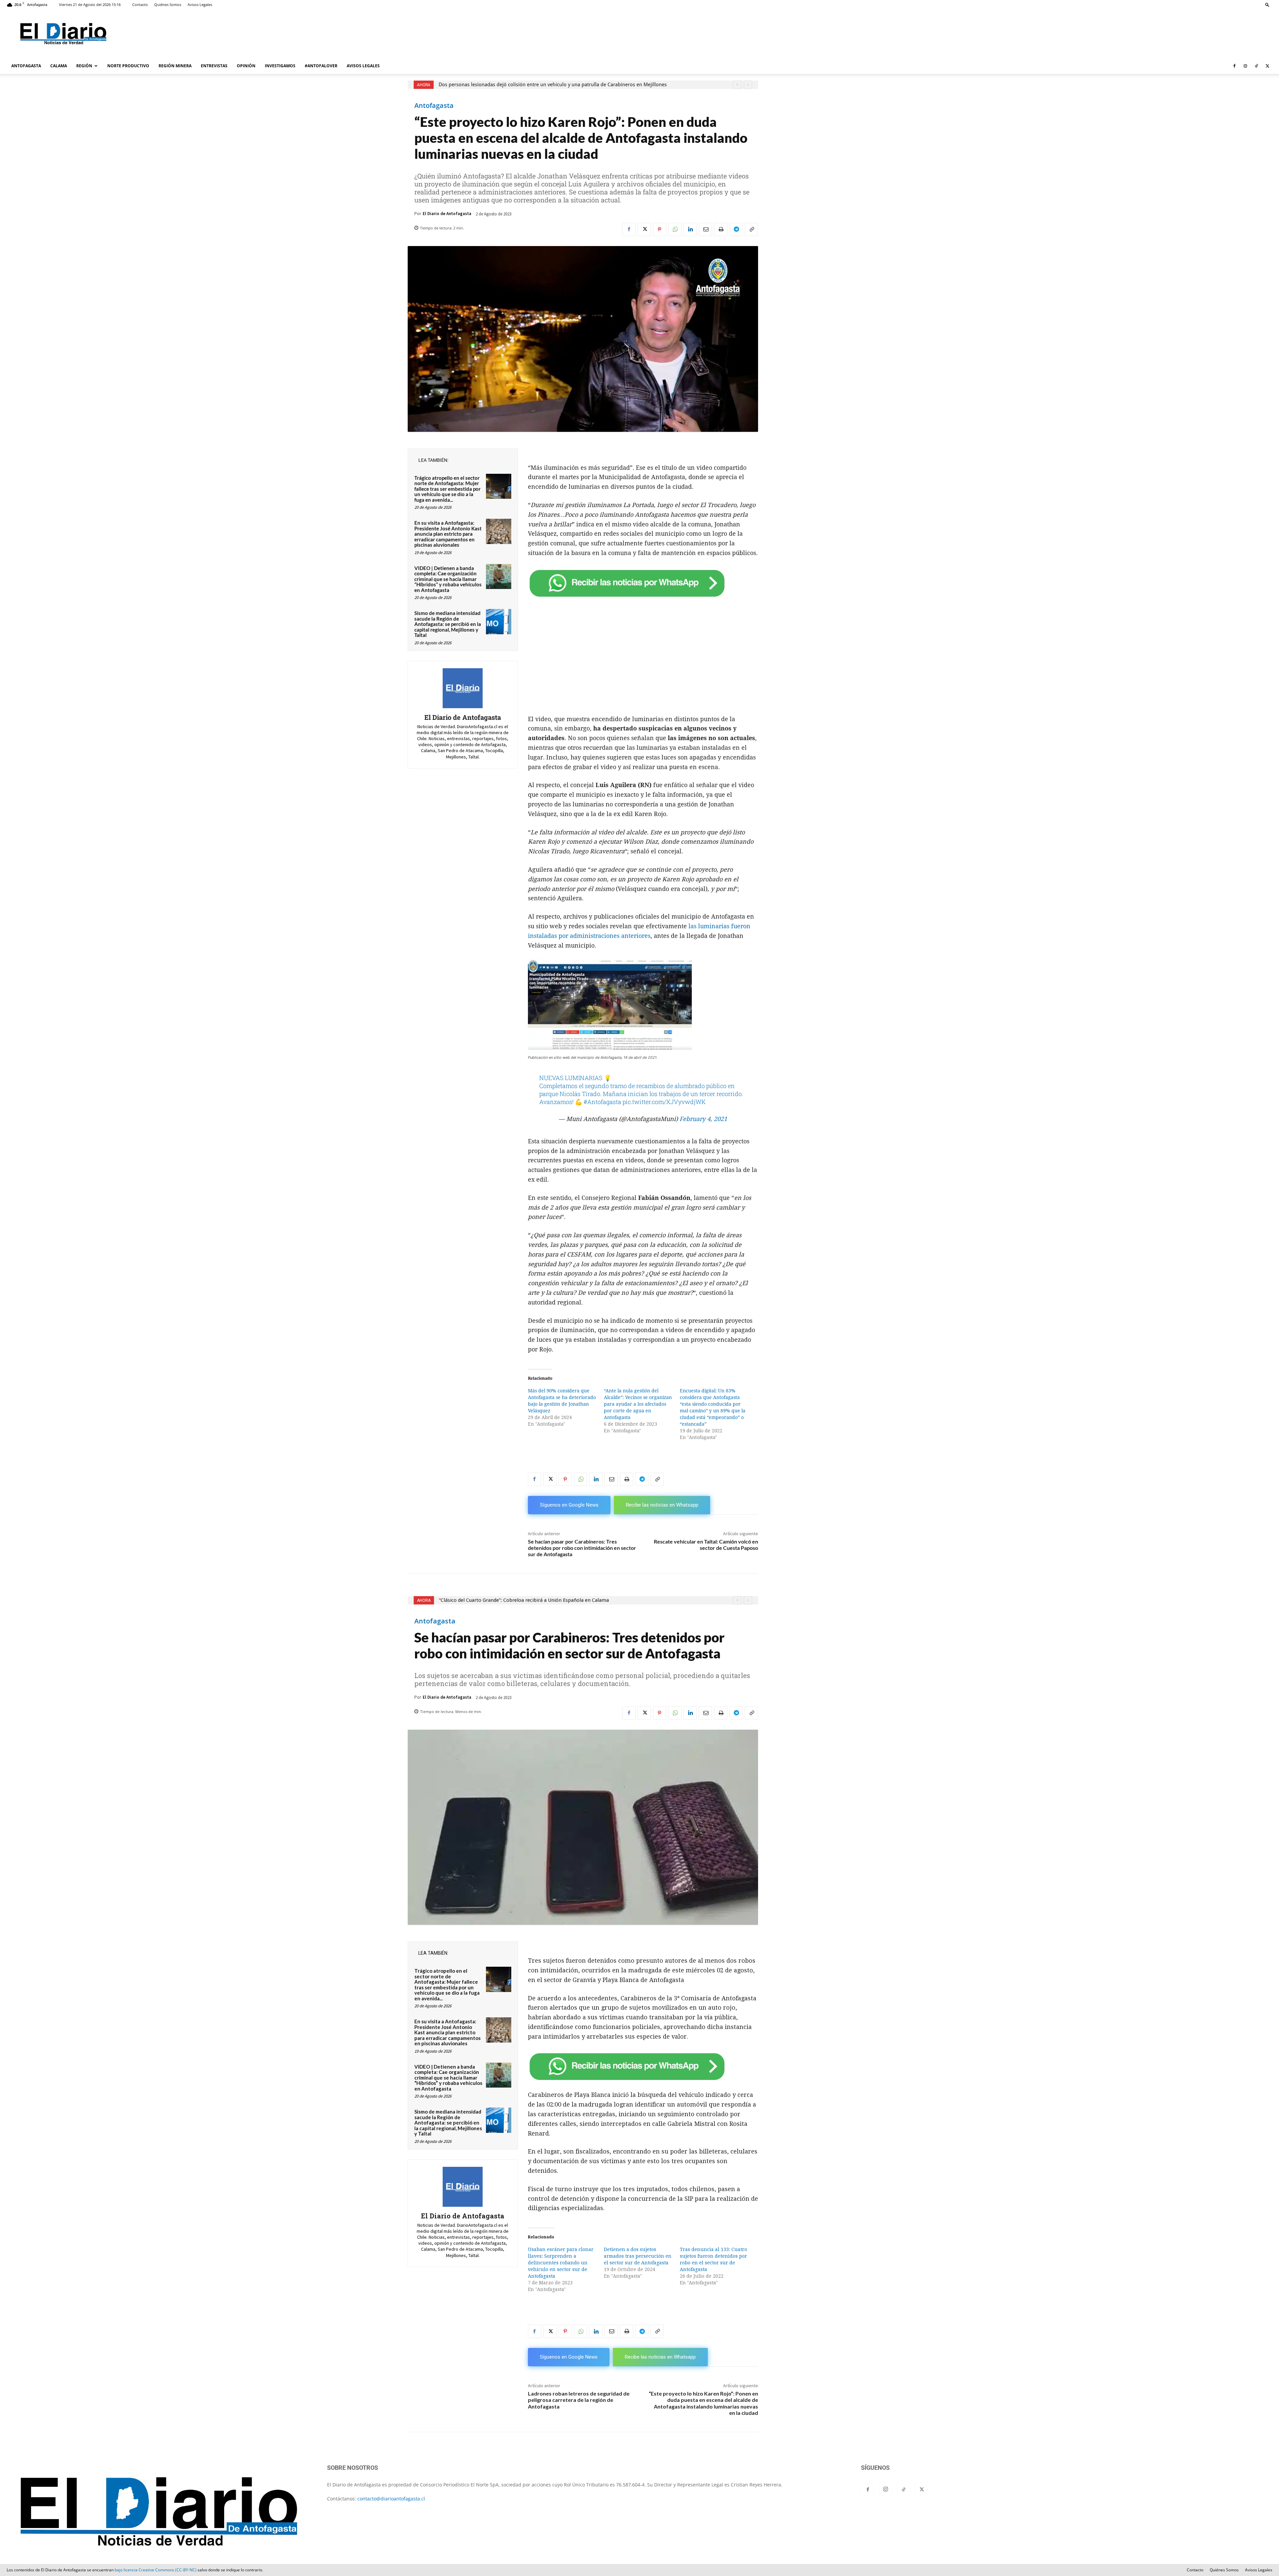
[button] (1267, 4)
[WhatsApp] (675, 229)
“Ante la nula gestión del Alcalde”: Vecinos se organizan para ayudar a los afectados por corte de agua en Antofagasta (638, 1404)
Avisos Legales (200, 4)
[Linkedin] (690, 229)
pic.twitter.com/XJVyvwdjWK (664, 1102)
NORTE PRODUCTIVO (128, 66)
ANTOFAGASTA (26, 66)
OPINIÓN (246, 66)
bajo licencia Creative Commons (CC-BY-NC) (156, 2570)
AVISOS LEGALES (363, 66)
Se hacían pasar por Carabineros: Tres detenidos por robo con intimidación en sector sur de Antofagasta (582, 1548)
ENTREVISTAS (214, 66)
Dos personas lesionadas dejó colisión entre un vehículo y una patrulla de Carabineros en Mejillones (553, 85)
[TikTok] (1256, 66)
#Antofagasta (602, 1102)
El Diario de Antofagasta (447, 214)
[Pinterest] (659, 229)
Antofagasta (434, 106)
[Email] (705, 229)
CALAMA (59, 66)
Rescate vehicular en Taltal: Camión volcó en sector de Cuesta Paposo (706, 1545)
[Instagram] (1245, 66)
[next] (748, 85)
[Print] (721, 229)
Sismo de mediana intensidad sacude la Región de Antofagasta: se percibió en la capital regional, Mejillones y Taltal (448, 624)
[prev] (737, 85)
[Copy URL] (751, 229)
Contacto (140, 4)
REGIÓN (84, 66)
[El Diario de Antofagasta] (463, 688)
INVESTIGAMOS (280, 66)
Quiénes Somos (168, 4)
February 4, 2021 (703, 1119)
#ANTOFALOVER (321, 66)
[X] (1267, 66)
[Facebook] (1234, 66)
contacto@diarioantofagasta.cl (391, 2499)
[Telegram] (736, 229)
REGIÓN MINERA (175, 66)
